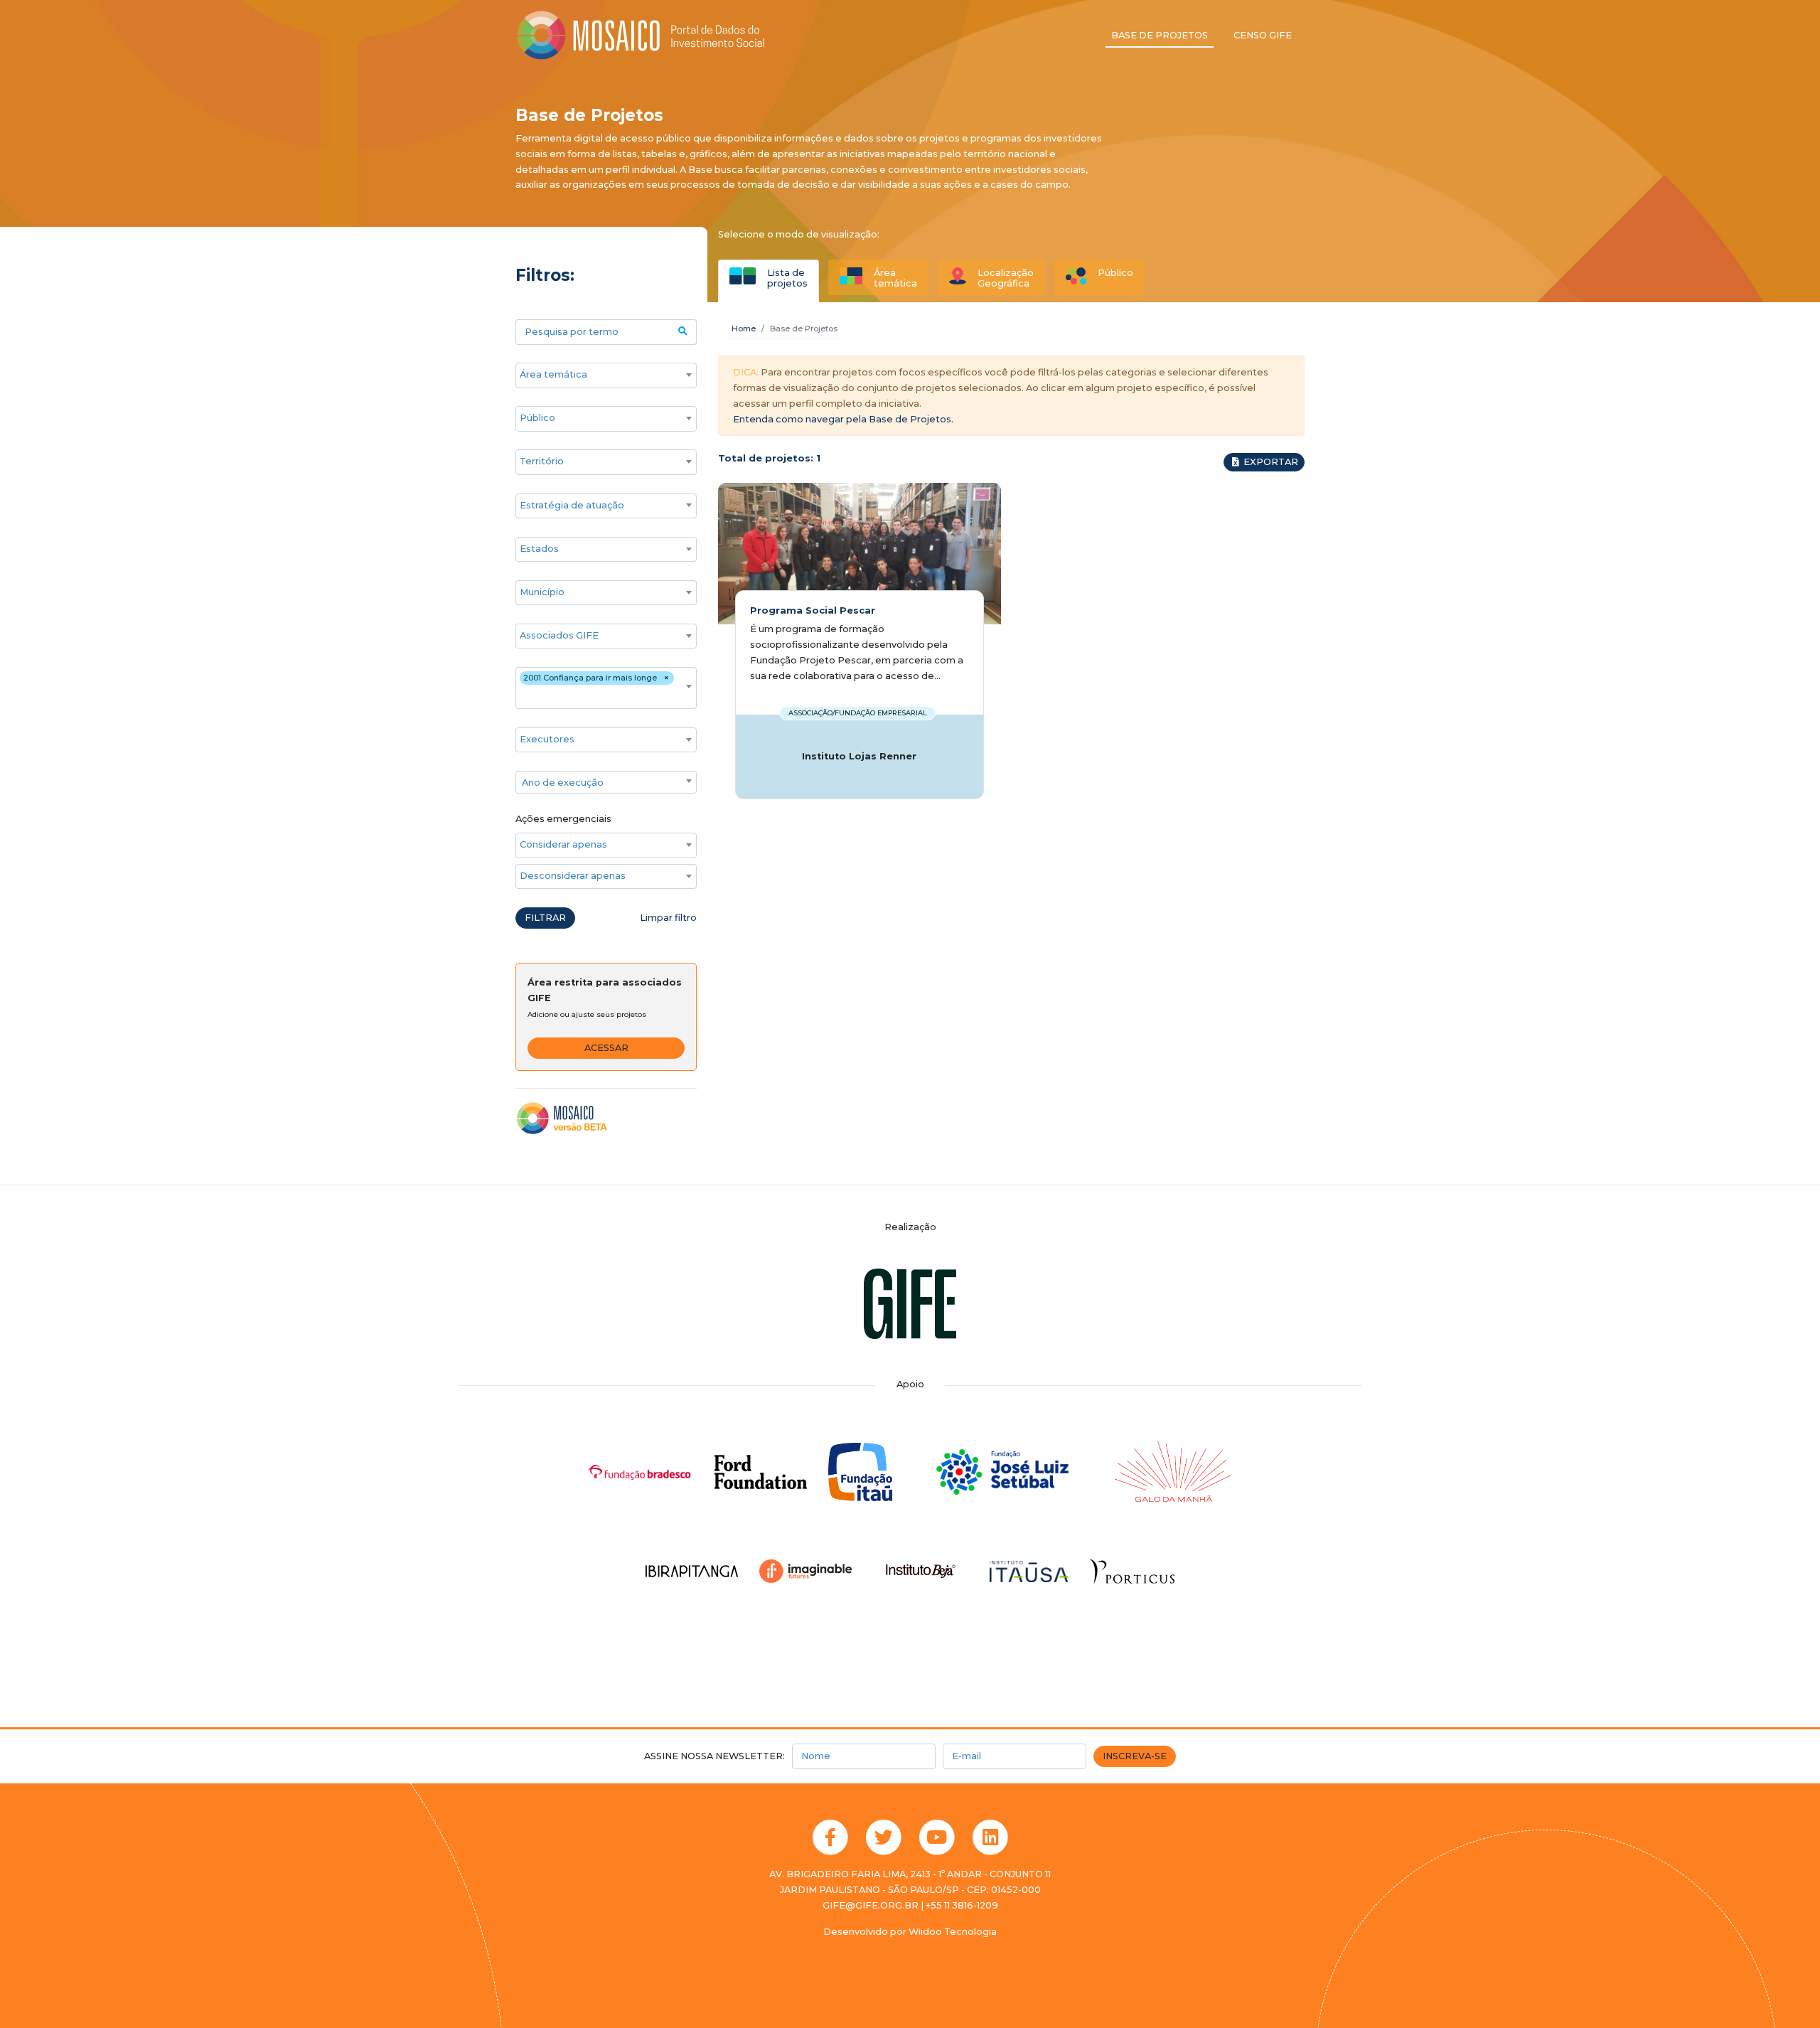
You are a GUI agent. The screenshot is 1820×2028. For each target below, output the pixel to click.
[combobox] (606, 375)
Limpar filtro (668, 918)
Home (744, 329)
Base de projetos (1160, 35)
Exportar (1270, 462)
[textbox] (606, 783)
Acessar (606, 1048)
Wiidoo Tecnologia (953, 1932)
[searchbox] (599, 375)
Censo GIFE (1263, 35)
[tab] (769, 277)
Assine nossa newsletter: (714, 1756)
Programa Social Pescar (813, 610)
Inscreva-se (1135, 1756)
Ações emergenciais (563, 819)
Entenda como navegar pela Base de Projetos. (843, 419)
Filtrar (545, 918)
